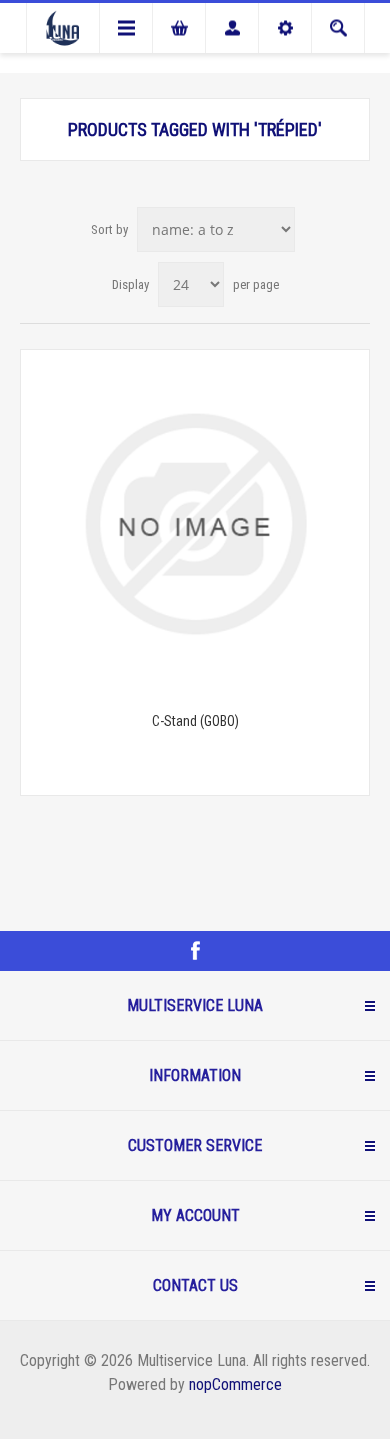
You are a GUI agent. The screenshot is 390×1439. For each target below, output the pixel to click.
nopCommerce (235, 1384)
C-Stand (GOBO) (195, 721)
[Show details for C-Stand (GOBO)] (195, 524)
